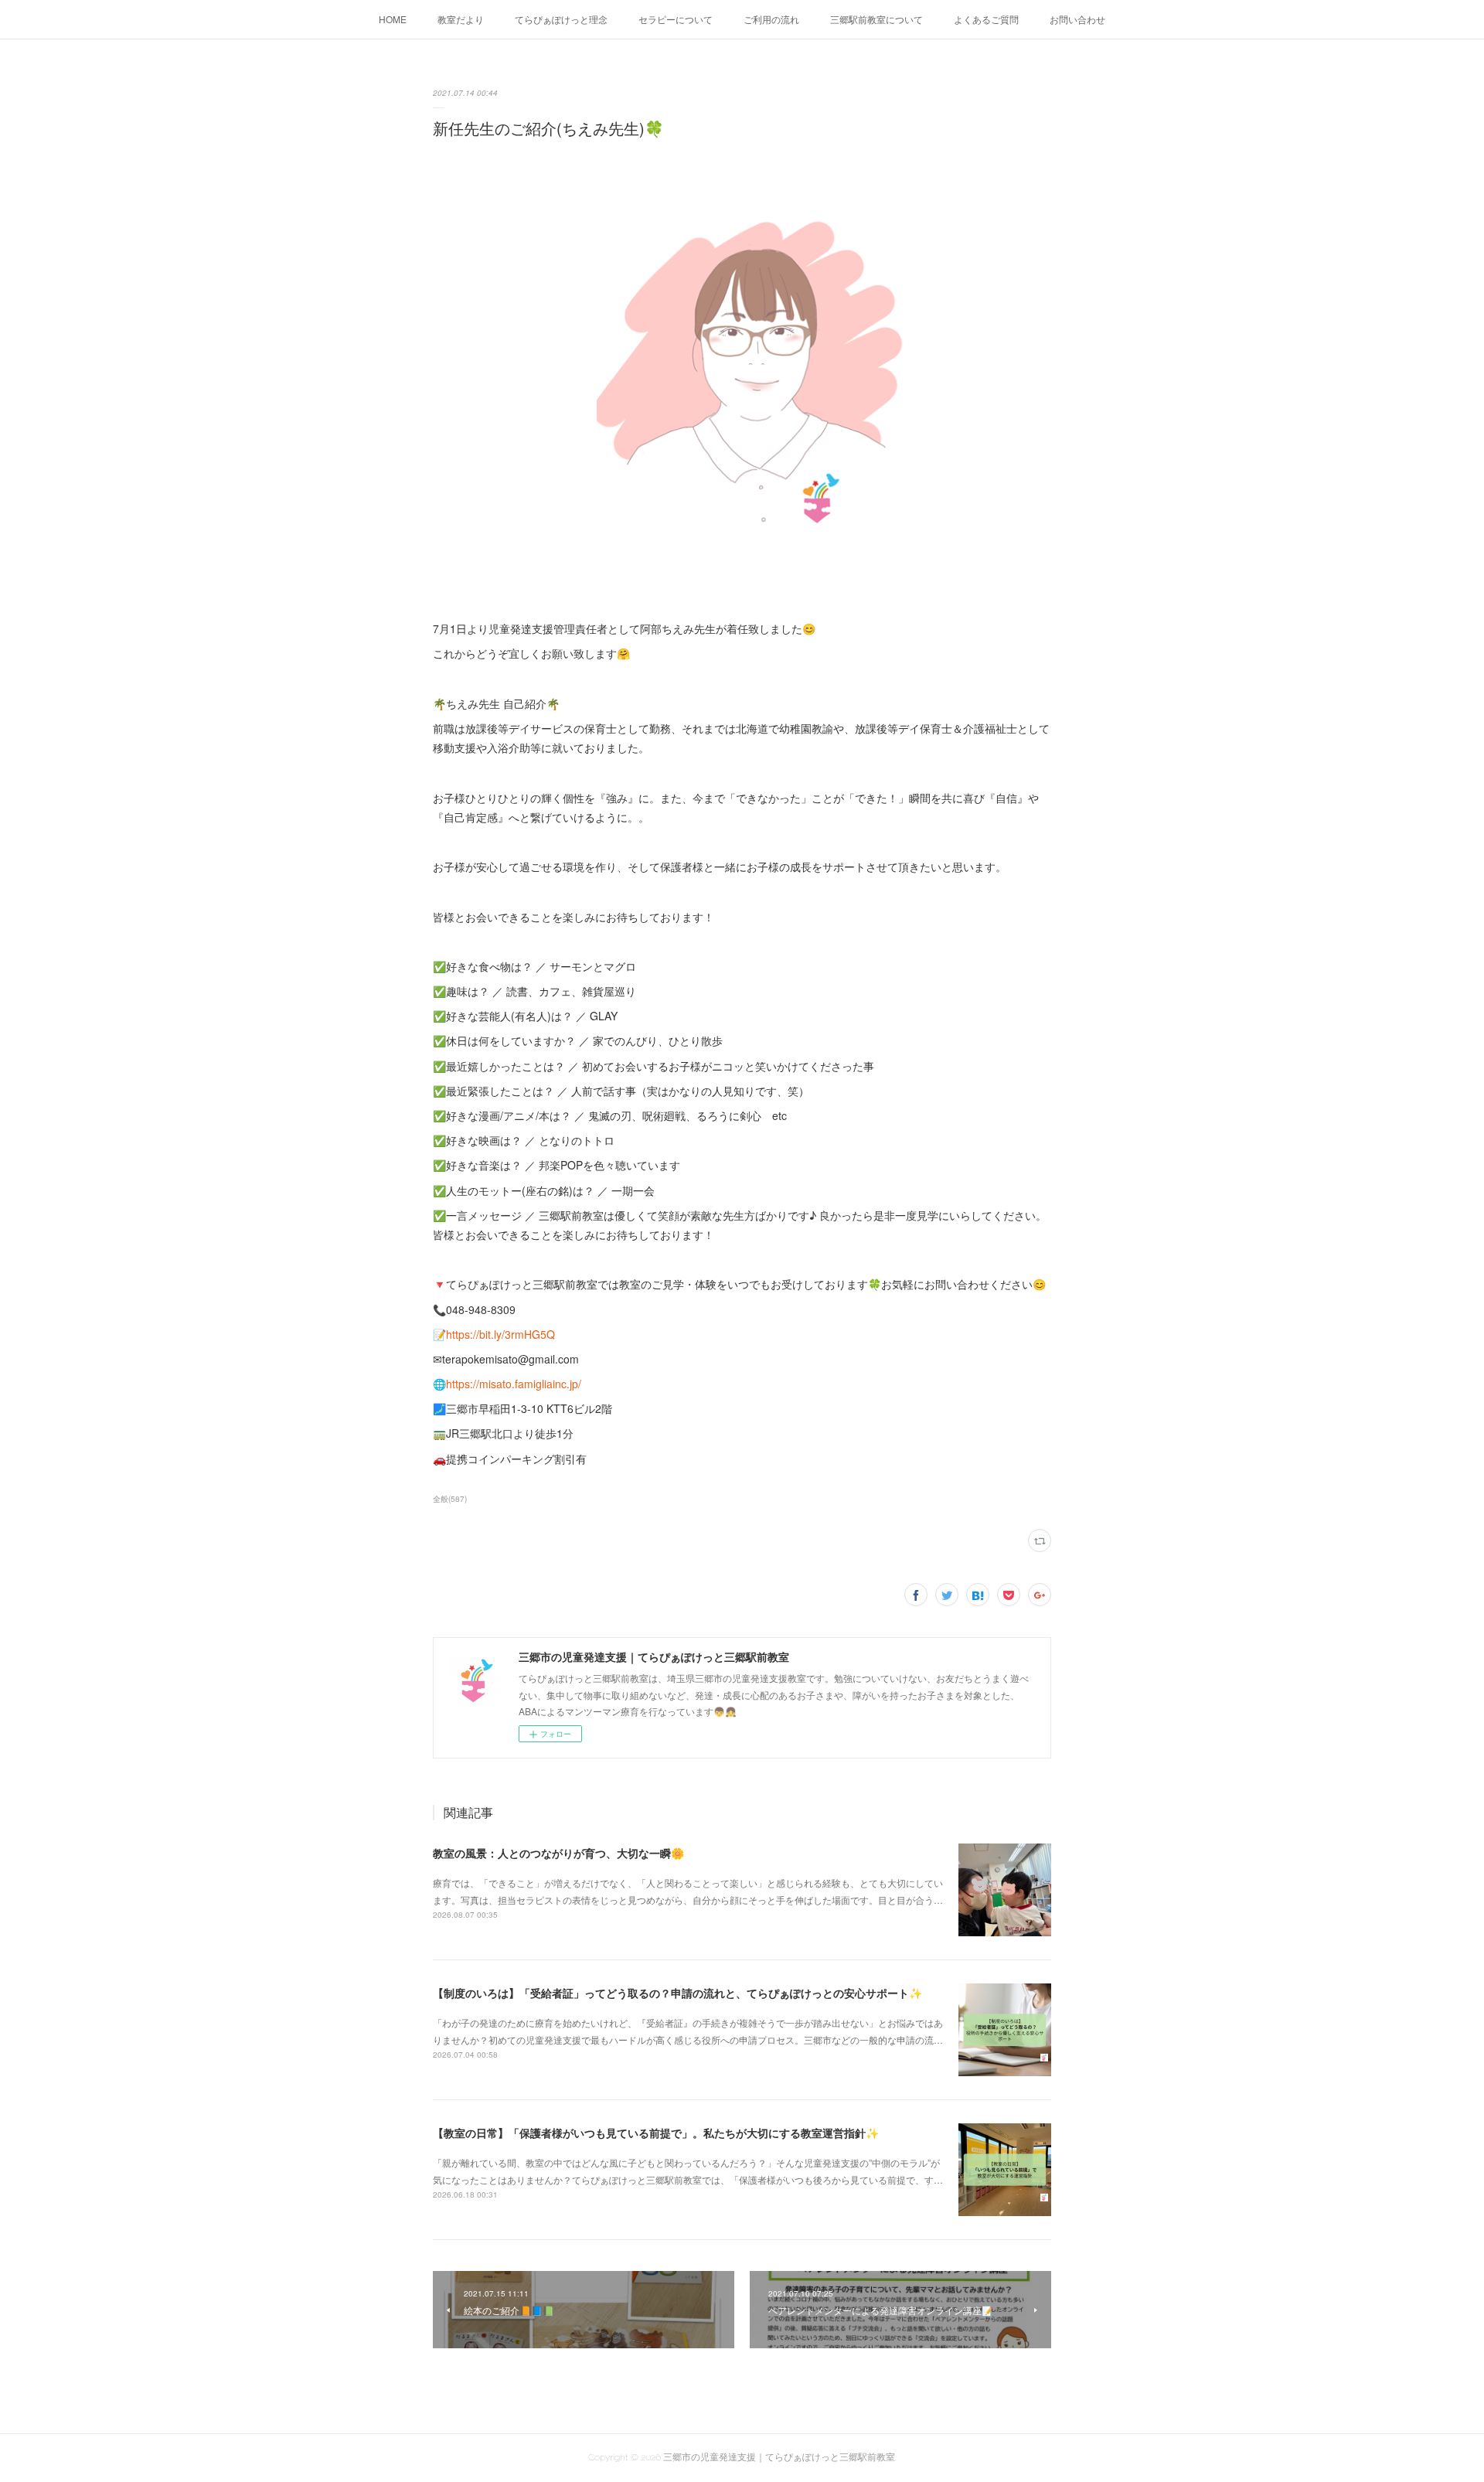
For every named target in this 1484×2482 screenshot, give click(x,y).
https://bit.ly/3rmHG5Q (500, 1334)
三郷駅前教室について (876, 19)
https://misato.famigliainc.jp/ (514, 1384)
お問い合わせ (1077, 19)
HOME (393, 19)
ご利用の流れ (771, 19)
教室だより (461, 19)
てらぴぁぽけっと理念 (561, 19)
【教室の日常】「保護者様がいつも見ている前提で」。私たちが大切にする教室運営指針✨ (656, 2133)
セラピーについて (676, 19)
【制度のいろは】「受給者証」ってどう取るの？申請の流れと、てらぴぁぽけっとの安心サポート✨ (677, 1993)
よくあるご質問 (986, 19)
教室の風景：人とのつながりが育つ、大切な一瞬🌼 (558, 1853)
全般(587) (450, 1499)
